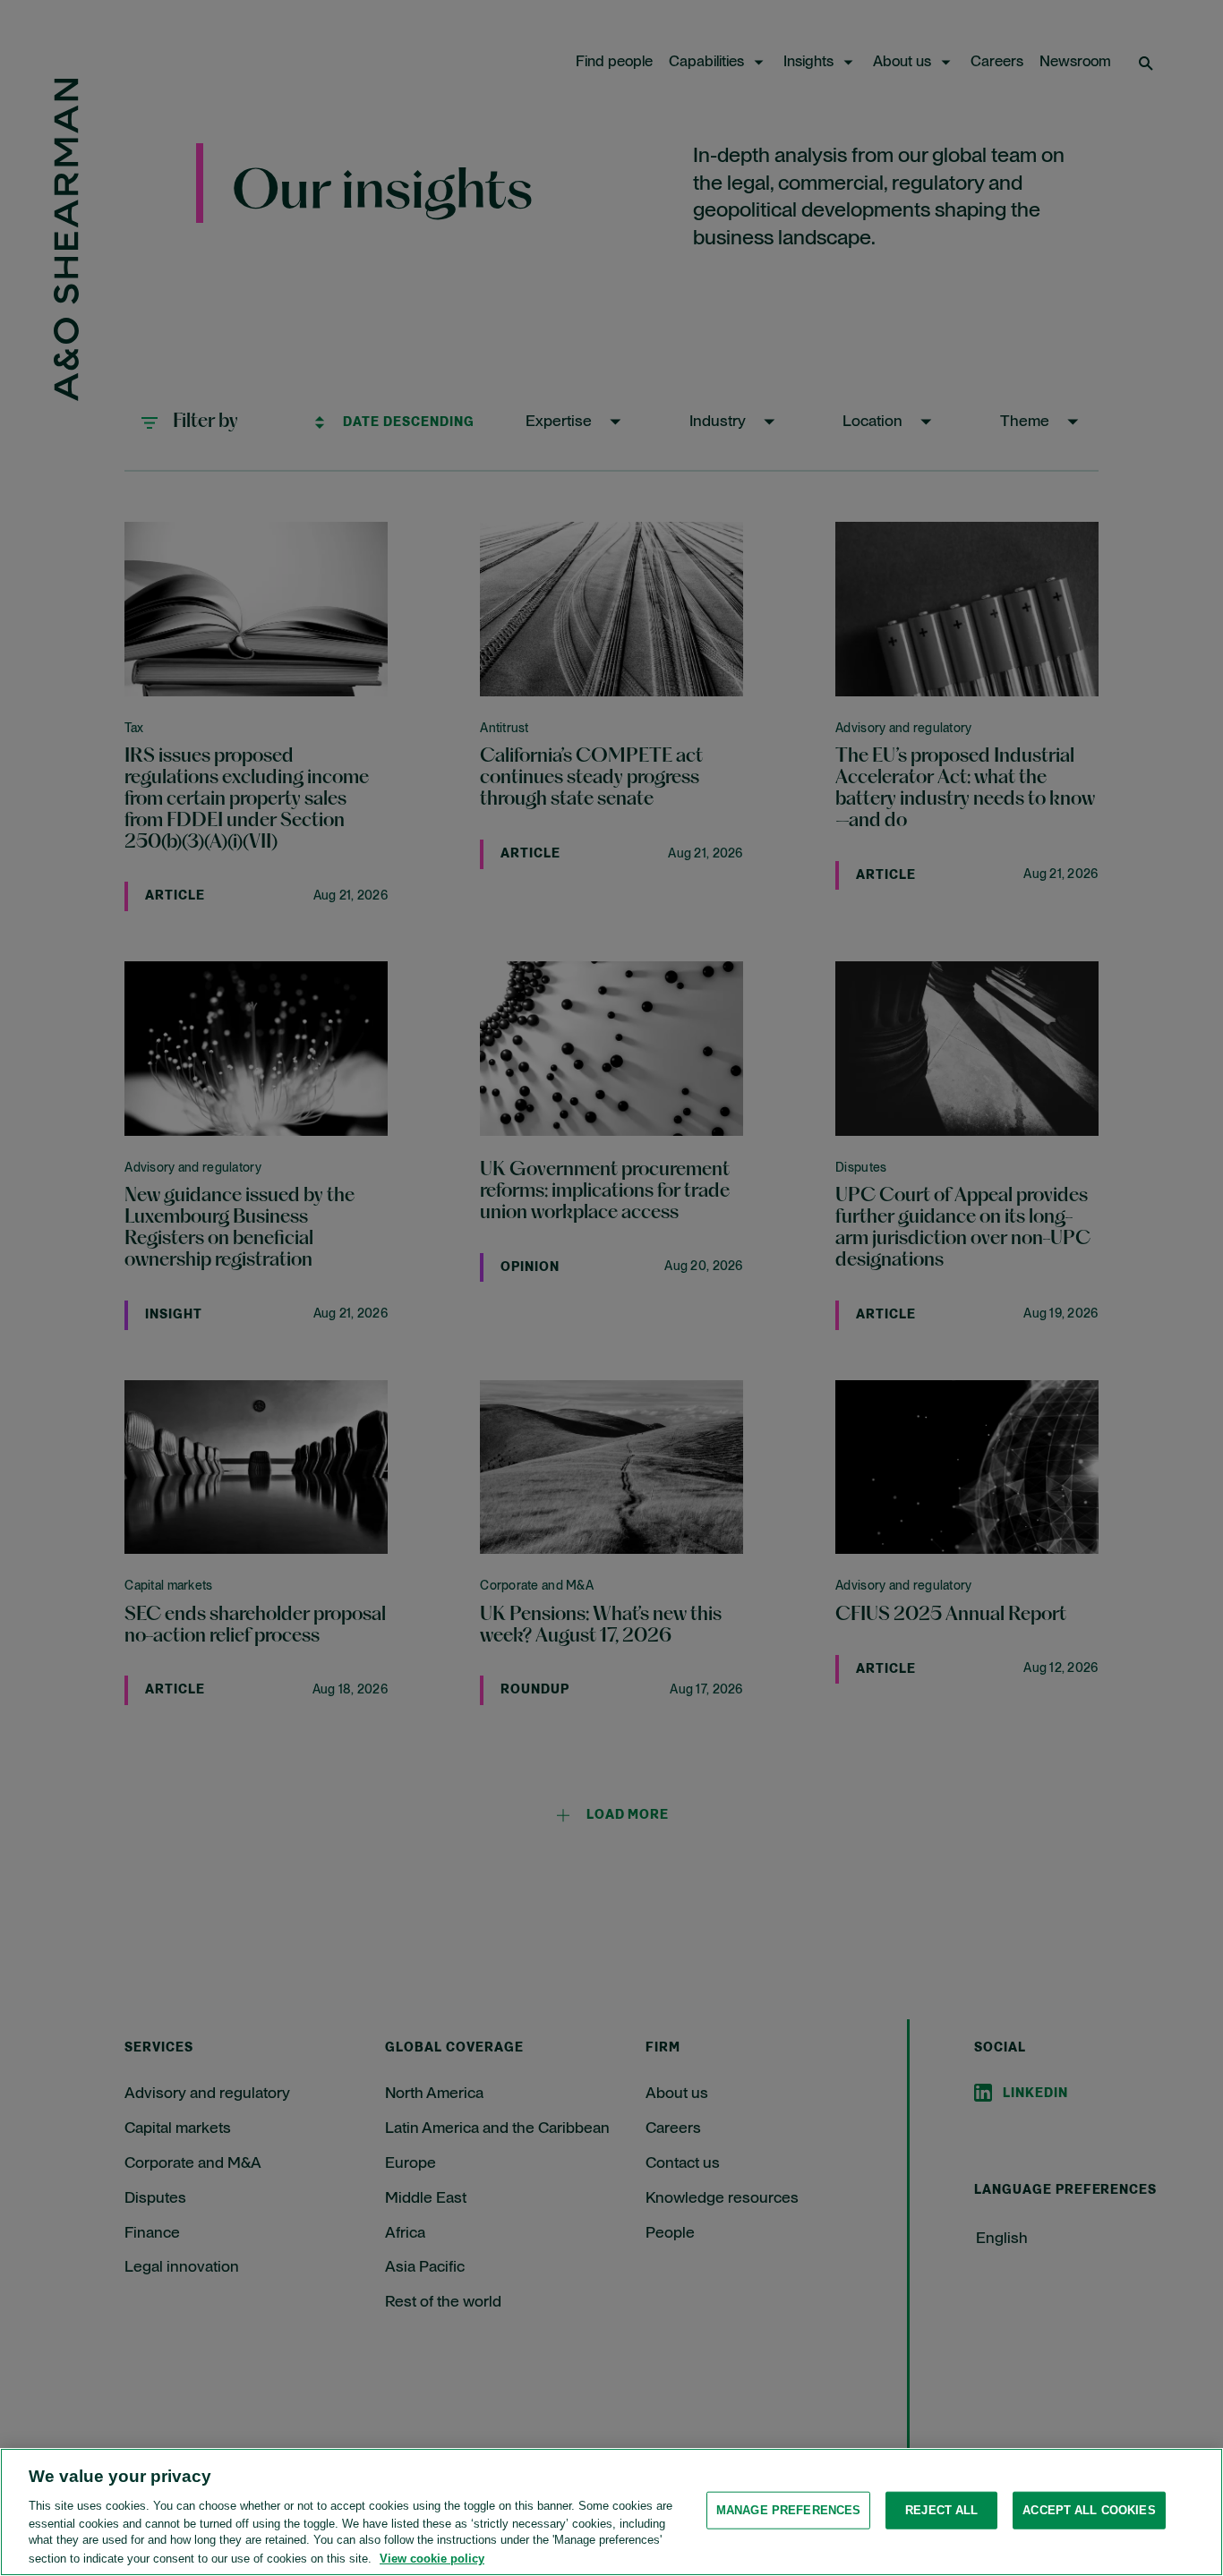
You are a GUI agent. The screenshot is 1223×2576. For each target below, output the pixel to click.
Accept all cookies (1089, 2510)
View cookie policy (432, 2558)
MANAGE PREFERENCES (788, 2510)
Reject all (941, 2510)
